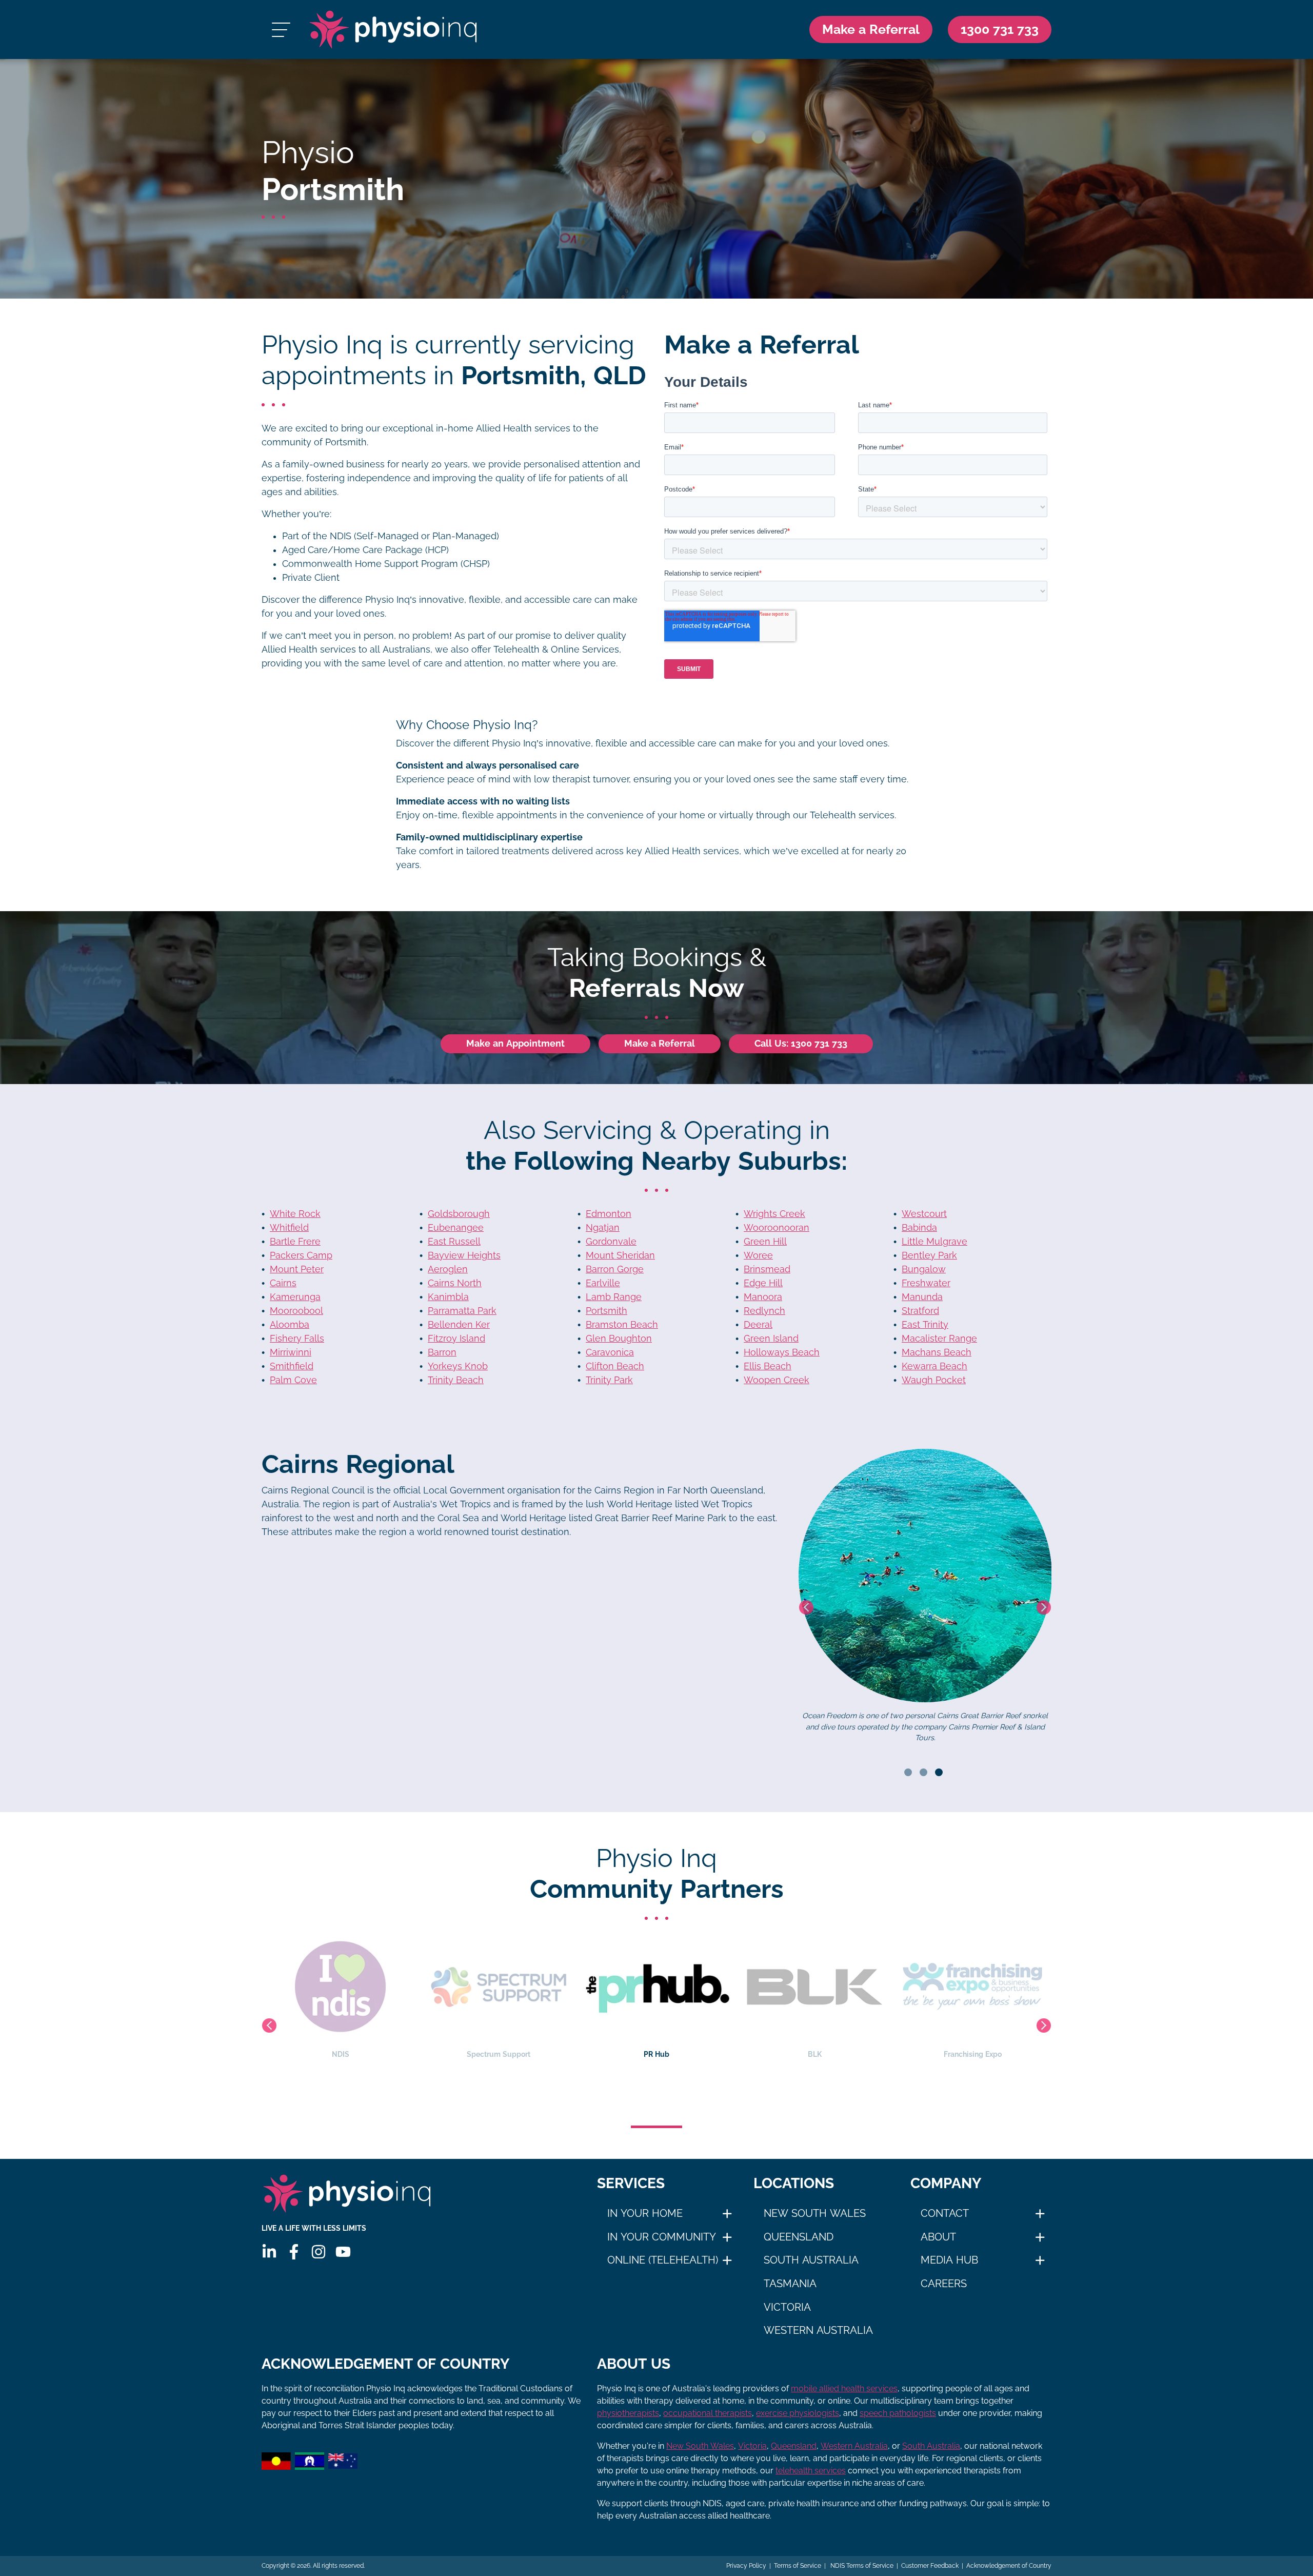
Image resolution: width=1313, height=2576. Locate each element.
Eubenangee (456, 1228)
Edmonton (609, 1214)
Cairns (283, 1283)
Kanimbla (448, 1297)
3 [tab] (939, 1772)
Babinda (919, 1228)
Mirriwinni (291, 1352)
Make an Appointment (515, 1044)
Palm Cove (293, 1380)
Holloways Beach (782, 1352)
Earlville (603, 1283)
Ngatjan (603, 1228)
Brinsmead (767, 1269)
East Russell (454, 1242)
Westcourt (924, 1214)
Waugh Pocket (934, 1380)
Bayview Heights (464, 1255)
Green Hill (765, 1242)
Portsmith (606, 1311)
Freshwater (926, 1283)
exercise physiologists (798, 2413)
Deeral (758, 1325)
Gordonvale (611, 1242)
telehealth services (811, 2471)
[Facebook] (294, 2252)
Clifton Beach (615, 1366)
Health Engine (972, 2054)
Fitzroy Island (456, 1339)
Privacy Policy (746, 2566)
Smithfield (292, 1366)
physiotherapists (628, 2413)
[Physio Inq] (393, 30)
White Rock (295, 1214)
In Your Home (645, 2213)
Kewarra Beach (934, 1366)
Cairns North (455, 1283)
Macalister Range (939, 1339)
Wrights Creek (774, 1214)
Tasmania (790, 2284)
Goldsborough (459, 1214)
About (938, 2237)
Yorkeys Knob (458, 1366)
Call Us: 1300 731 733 (801, 1044)
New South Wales (815, 2213)
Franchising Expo (657, 2054)
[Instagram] (319, 2252)
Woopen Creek (777, 1380)
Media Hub (949, 2260)
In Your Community (662, 2237)
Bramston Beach (622, 1325)
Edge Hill (763, 1283)
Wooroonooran (777, 1228)
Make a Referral (871, 29)
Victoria (787, 2307)
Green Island (771, 1339)
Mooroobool (296, 1311)
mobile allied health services (844, 2388)
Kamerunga (295, 1297)
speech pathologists (898, 2413)
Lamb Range (614, 1297)
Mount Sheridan (620, 1255)
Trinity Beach (456, 1380)
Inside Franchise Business (814, 2054)
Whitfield (289, 1228)
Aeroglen (448, 1269)
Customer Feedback (930, 2566)
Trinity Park (609, 1380)
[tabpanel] (925, 1607)
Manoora (763, 1297)
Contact (945, 2213)
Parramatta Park (462, 1311)
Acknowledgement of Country (1009, 2566)
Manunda (922, 1297)
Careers (944, 2284)
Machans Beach (937, 1352)
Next (1044, 1607)
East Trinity (925, 1325)
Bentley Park (929, 1255)
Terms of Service (798, 2566)
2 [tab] (923, 1772)
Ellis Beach (768, 1366)
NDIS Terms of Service (861, 2566)
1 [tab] (908, 1772)
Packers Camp (301, 1255)
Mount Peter (297, 1269)
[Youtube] (343, 2252)
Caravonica (610, 1352)
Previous (806, 1607)
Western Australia (818, 2330)
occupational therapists (708, 2413)
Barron (442, 1352)
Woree (758, 1255)
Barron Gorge (615, 1269)
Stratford (920, 1311)
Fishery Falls (297, 1339)
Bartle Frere (295, 1242)
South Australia (811, 2260)
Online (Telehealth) (663, 2260)
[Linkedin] (269, 2252)
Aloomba (290, 1325)
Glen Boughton (619, 1339)
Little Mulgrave (934, 1242)
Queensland (799, 2237)
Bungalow (924, 1269)
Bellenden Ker (459, 1325)
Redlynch (764, 1311)
